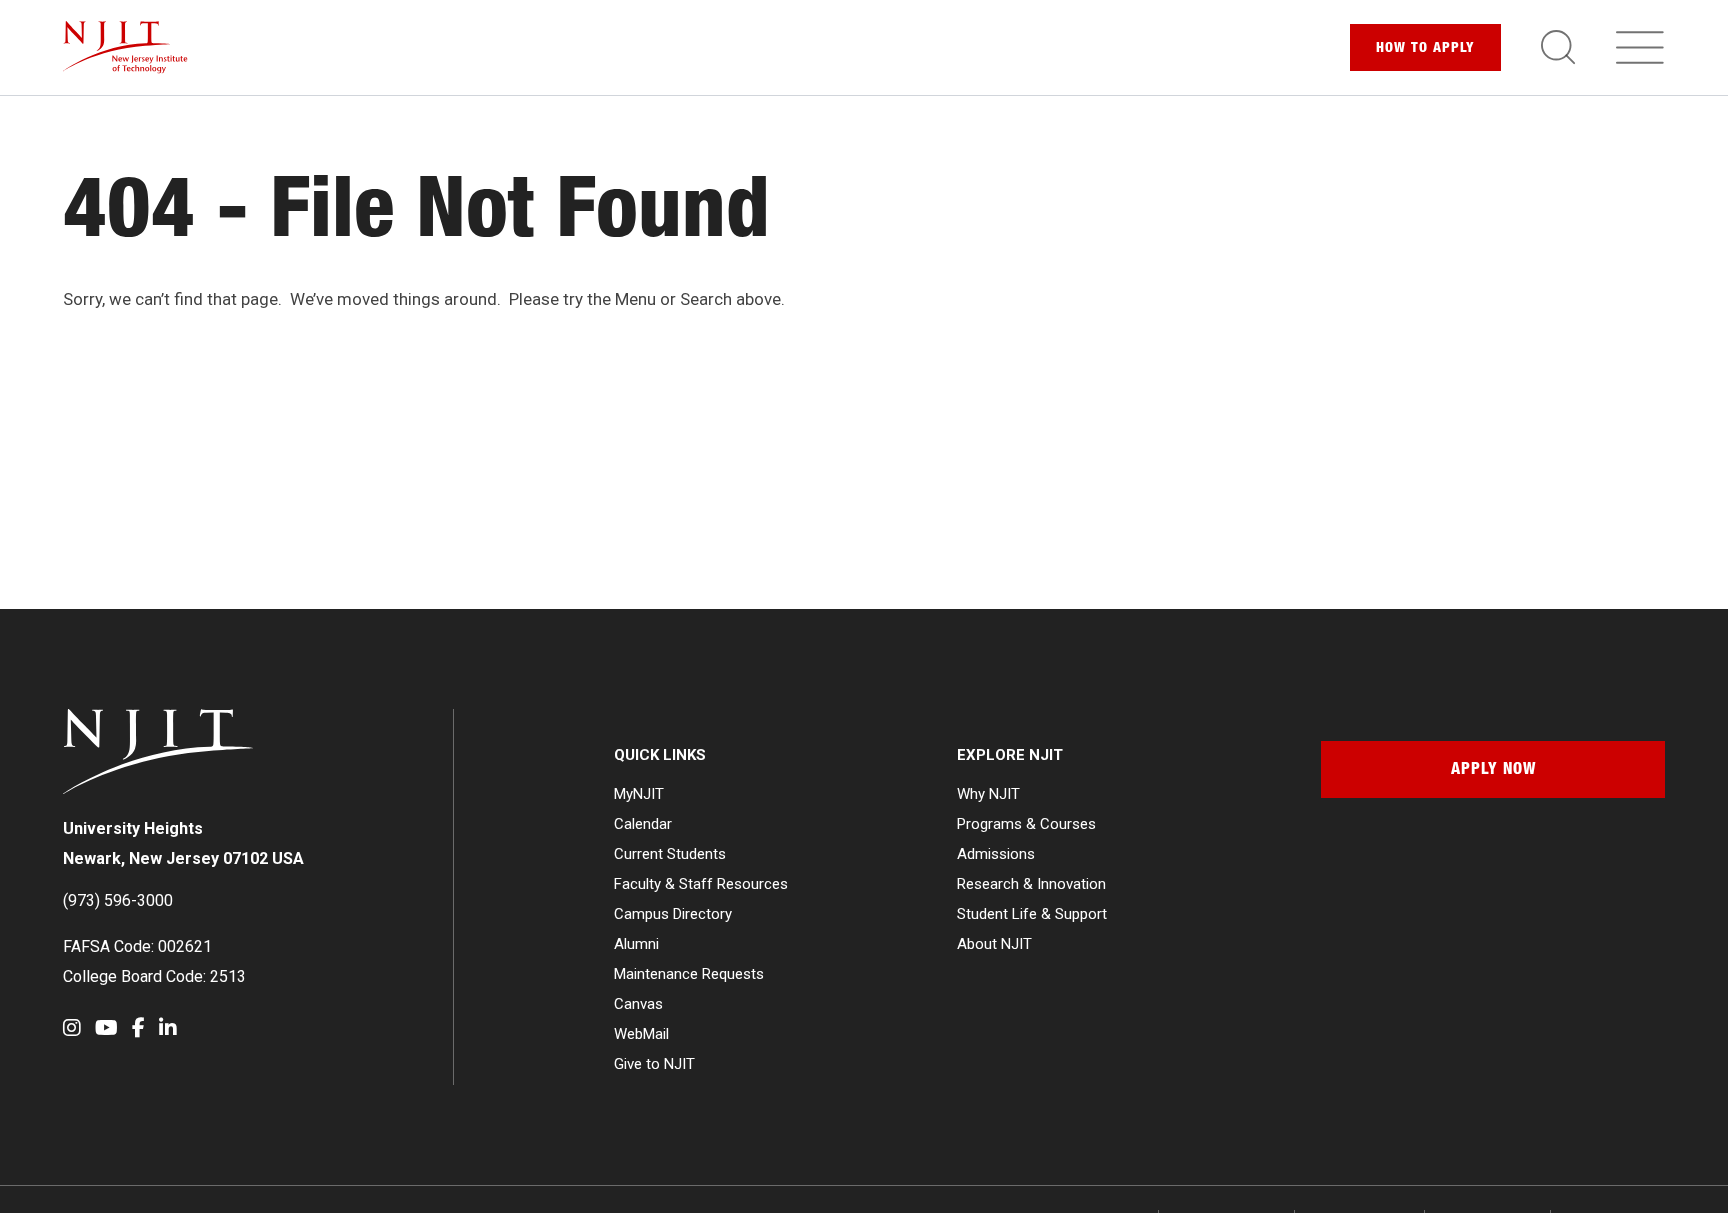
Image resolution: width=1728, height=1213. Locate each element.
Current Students (670, 854)
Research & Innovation (1031, 884)
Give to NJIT (654, 1064)
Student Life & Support (1032, 914)
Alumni (636, 944)
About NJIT (994, 944)
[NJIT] (125, 47)
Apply (1425, 49)
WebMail (641, 1034)
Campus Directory (673, 914)
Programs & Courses (1026, 824)
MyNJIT (639, 794)
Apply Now (1493, 771)
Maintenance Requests (689, 974)
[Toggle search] (1558, 47)
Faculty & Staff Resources (701, 884)
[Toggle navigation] (1640, 47)
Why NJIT (988, 794)
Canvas (638, 1004)
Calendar (643, 824)
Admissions (996, 854)
